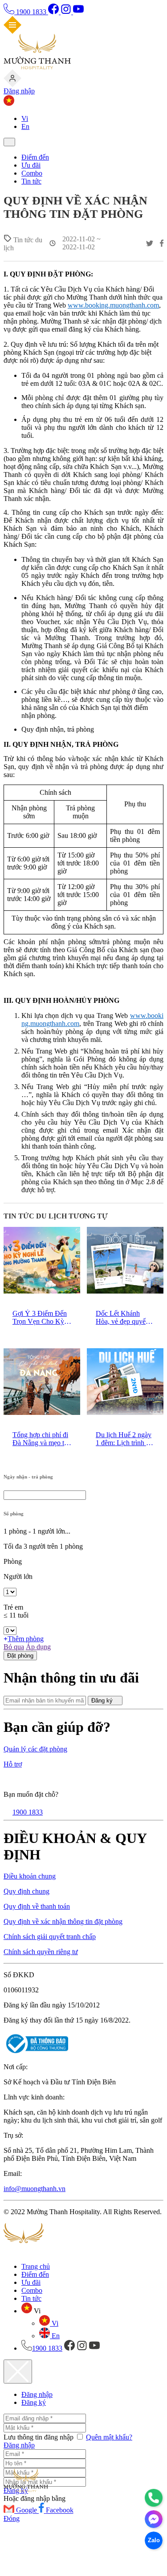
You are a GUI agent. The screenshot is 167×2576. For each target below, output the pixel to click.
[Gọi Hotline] (154, 2498)
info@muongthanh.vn (35, 2189)
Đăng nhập (19, 91)
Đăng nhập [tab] (37, 2394)
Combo (32, 173)
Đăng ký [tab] (34, 2402)
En (25, 126)
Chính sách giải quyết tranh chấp (50, 1937)
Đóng (12, 2518)
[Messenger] (154, 2519)
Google (27, 2510)
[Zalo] (154, 2540)
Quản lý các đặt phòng (35, 1749)
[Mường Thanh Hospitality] (37, 67)
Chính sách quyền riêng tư (41, 1952)
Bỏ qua (14, 1647)
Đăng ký (103, 1701)
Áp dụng (38, 1647)
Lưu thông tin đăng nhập (39, 2437)
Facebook (60, 2510)
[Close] (18, 2372)
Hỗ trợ (13, 1764)
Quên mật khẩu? (109, 2437)
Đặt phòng (20, 1656)
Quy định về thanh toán (37, 1906)
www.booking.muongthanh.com (113, 305)
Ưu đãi (31, 165)
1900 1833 (31, 12)
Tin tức (31, 181)
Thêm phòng (26, 1639)
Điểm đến (35, 157)
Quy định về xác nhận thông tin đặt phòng (63, 1921)
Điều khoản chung (30, 1876)
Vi (25, 118)
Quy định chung (26, 1891)
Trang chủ (36, 2266)
